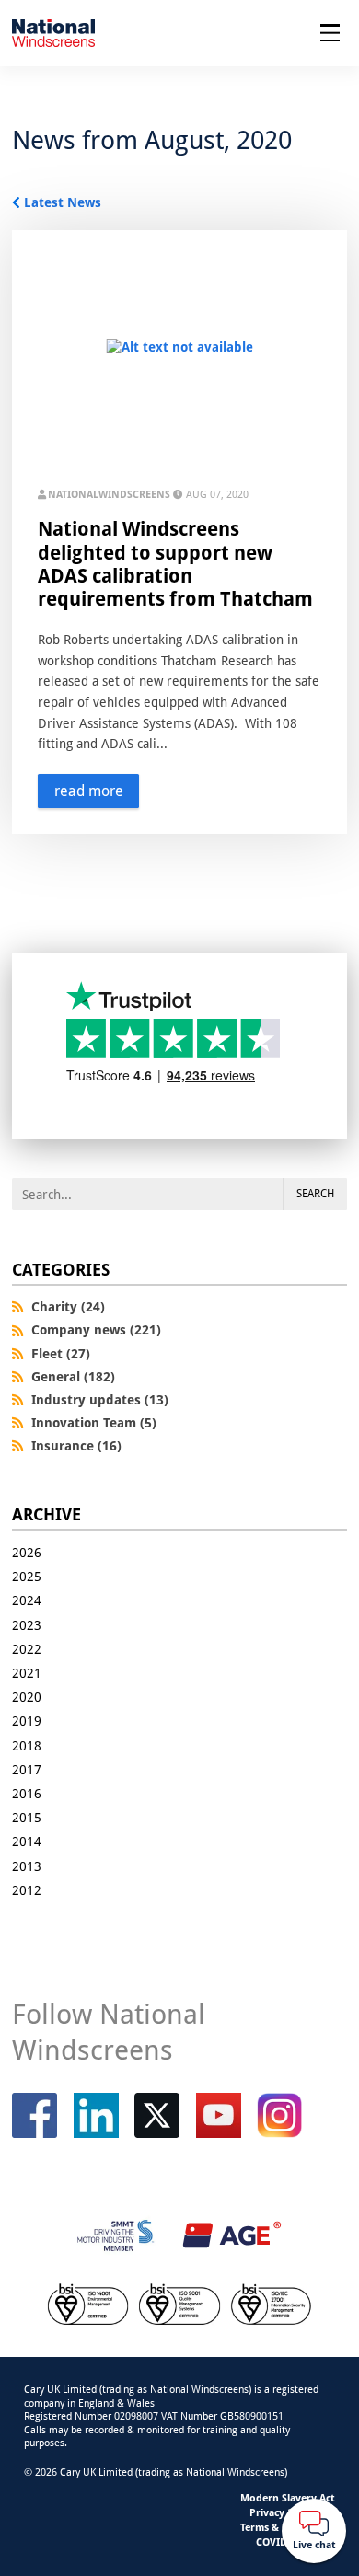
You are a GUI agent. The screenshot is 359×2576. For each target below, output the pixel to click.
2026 (27, 1552)
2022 (27, 1649)
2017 (27, 1769)
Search (315, 1193)
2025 (27, 1576)
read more (89, 791)
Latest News (63, 202)
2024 (27, 1600)
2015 (27, 1817)
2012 (27, 1890)
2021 (27, 1673)
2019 (27, 1721)
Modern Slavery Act (288, 2497)
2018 (27, 1745)
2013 (27, 1866)
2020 (27, 1697)
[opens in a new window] (157, 2115)
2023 (27, 1625)
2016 (27, 1793)
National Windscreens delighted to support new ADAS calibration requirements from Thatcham (175, 564)
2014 (27, 1841)
